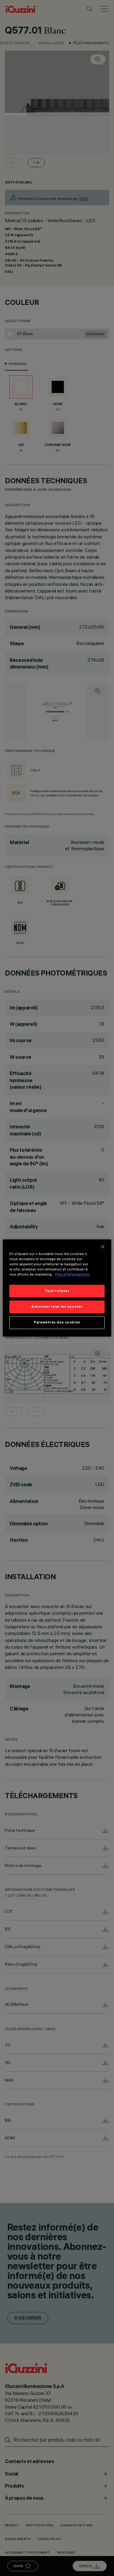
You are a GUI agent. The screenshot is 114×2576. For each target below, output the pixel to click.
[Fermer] (103, 1247)
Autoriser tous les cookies (57, 1307)
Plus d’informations (72, 1275)
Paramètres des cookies (57, 1323)
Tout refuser (57, 1291)
